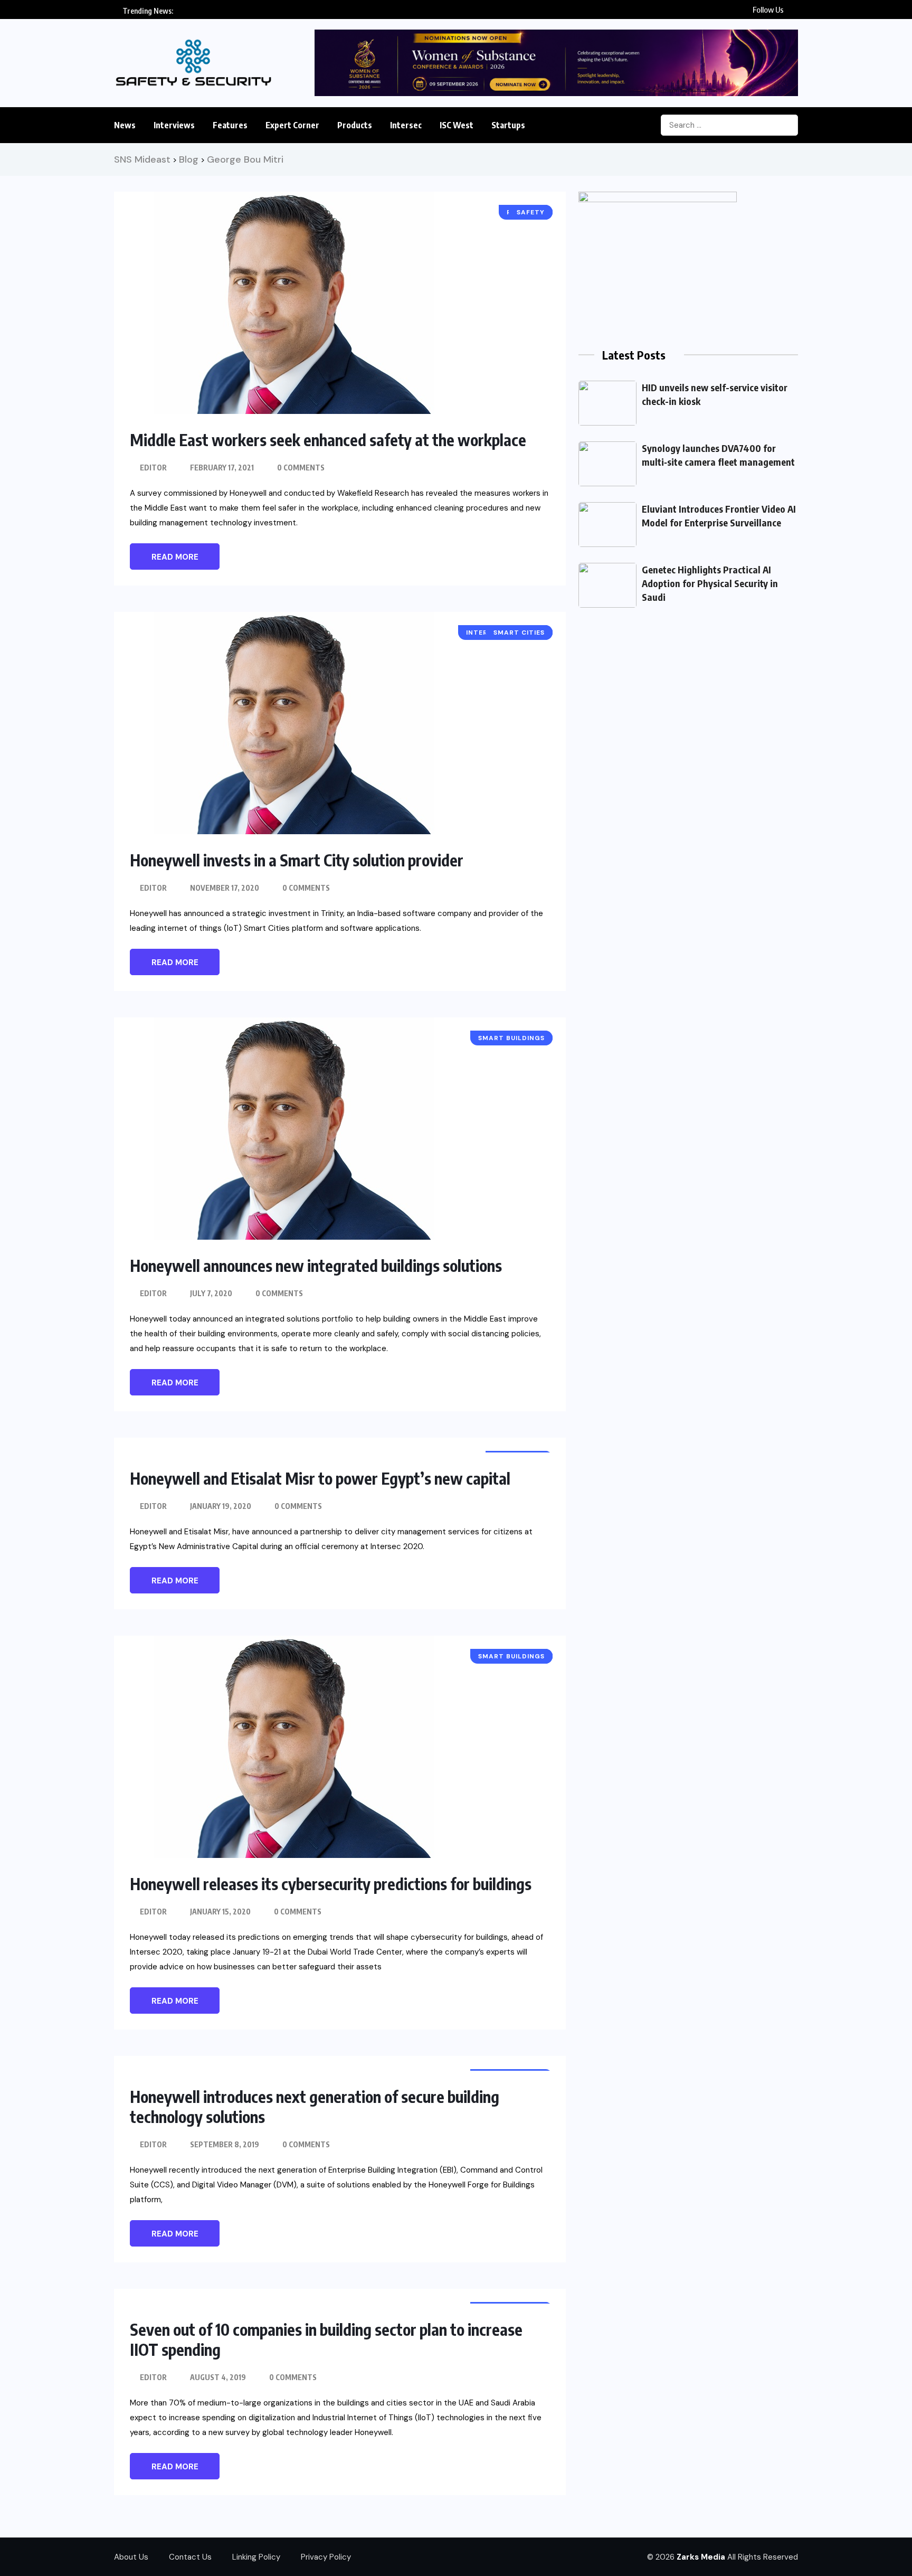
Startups (508, 125)
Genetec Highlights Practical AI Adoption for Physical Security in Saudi (710, 583)
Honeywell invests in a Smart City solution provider (297, 860)
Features (230, 125)
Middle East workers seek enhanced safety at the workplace (328, 440)
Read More (175, 557)
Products (355, 125)
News (125, 125)
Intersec (406, 125)
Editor (153, 468)
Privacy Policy (326, 2557)
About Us (131, 2557)
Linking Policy (256, 2557)
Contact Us (190, 2557)
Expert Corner (292, 125)
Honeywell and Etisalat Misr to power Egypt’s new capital (320, 1478)
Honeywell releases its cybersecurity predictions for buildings (331, 1884)
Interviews (174, 125)
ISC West (457, 125)
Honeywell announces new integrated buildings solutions (316, 1266)
